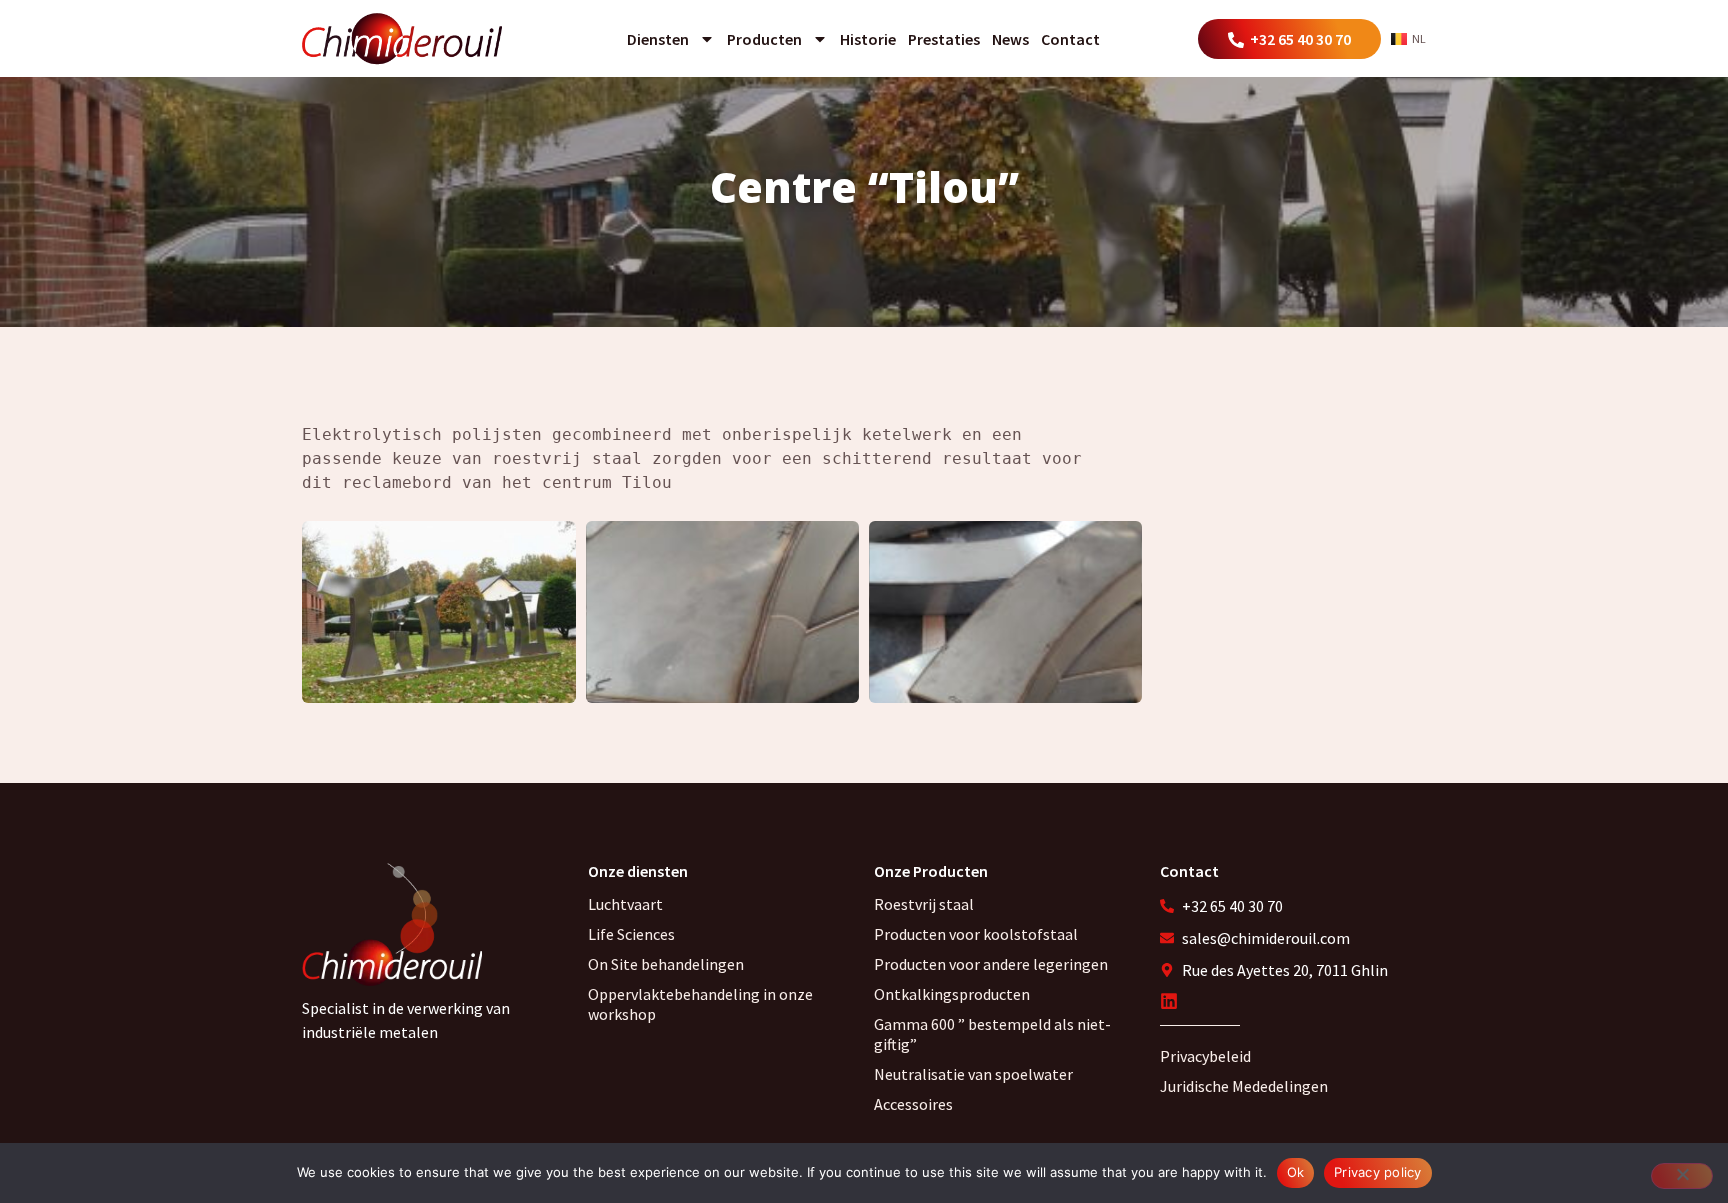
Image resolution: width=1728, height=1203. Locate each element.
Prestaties (944, 39)
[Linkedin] (1169, 1001)
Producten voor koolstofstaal (976, 934)
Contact (1070, 39)
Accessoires (913, 1104)
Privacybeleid (1205, 1056)
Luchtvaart (625, 904)
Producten (764, 39)
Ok (1296, 1172)
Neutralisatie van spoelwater (973, 1074)
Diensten (658, 39)
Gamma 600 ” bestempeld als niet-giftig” (992, 1034)
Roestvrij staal (924, 904)
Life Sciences (631, 934)
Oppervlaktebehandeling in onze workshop (700, 1004)
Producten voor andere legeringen (991, 964)
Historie (868, 39)
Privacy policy (1378, 1172)
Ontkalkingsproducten (952, 994)
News (1010, 39)
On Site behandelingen (666, 964)
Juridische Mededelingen (1244, 1086)
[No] (1682, 1176)
